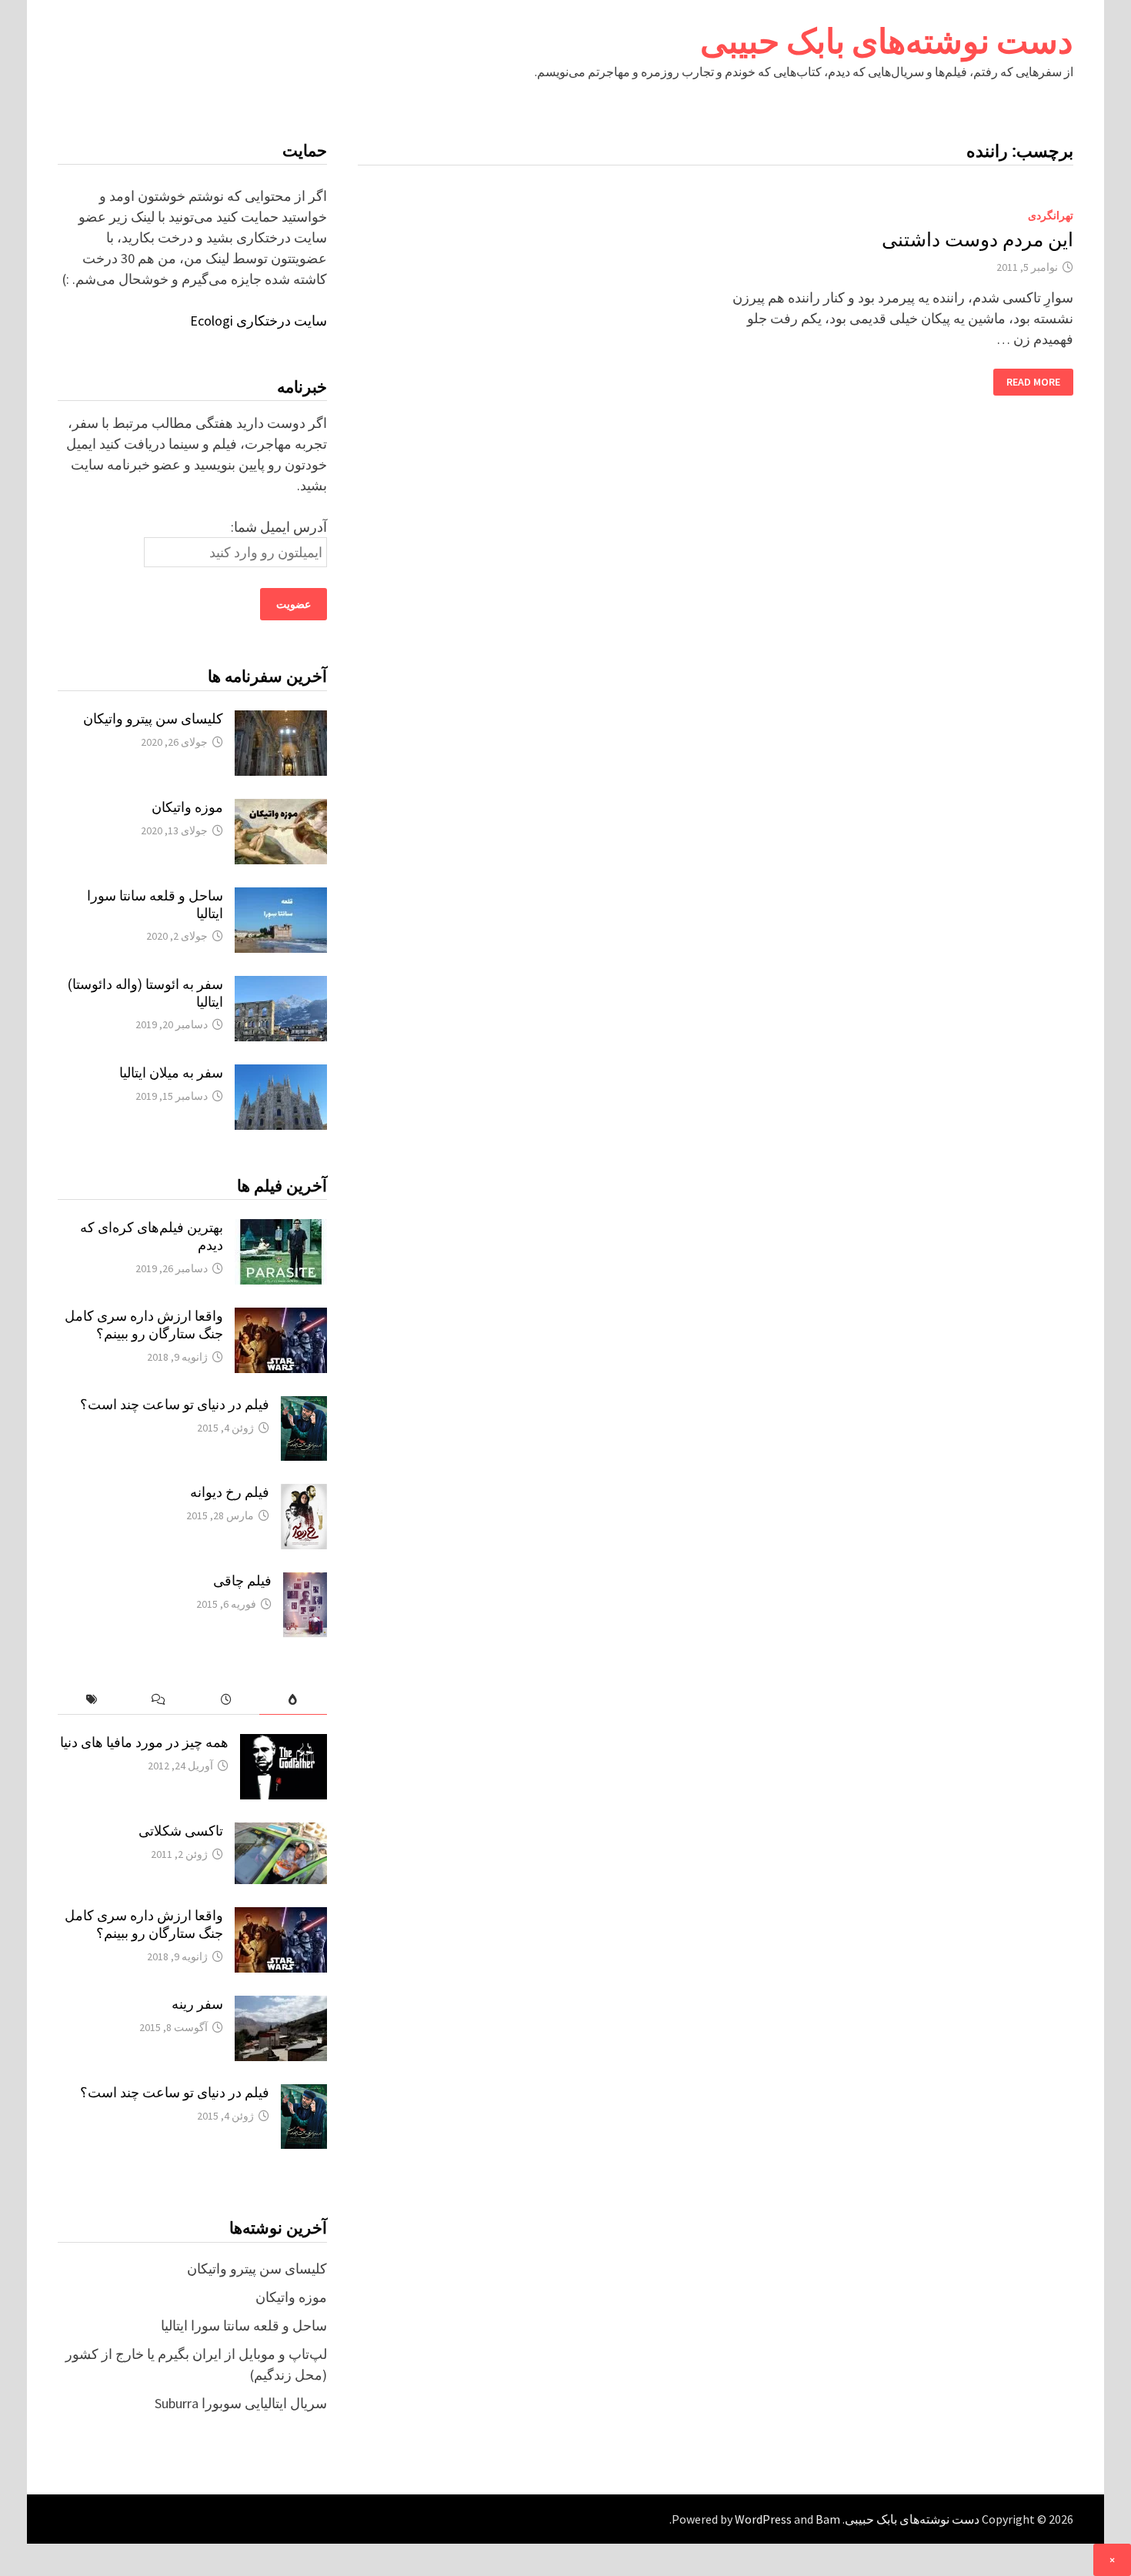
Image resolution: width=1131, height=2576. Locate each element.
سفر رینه (197, 2004)
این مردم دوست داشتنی (978, 240)
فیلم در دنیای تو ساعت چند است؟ (175, 1404)
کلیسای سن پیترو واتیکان (153, 718)
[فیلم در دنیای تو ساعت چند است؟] (304, 1407)
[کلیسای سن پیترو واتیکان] (281, 721)
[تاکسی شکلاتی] (281, 1833)
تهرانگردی (1051, 216)
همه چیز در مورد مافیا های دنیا (144, 1742)
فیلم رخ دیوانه (230, 1492)
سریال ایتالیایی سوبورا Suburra (241, 2403)
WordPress (763, 2519)
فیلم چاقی (242, 1580)
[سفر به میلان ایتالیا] (281, 1075)
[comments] (158, 1700)
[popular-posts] (293, 1700)
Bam (828, 2519)
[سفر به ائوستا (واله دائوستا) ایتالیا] (281, 986)
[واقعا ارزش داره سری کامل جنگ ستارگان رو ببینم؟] (281, 1318)
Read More (1034, 382)
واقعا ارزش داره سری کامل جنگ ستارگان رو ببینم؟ (144, 1325)
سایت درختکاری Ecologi (259, 321)
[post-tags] (91, 1700)
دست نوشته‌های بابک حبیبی (887, 41)
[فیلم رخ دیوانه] (304, 1494)
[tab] (293, 1700)
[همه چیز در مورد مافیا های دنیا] (284, 1744)
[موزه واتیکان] (281, 809)
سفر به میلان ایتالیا (171, 1072)
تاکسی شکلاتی (181, 1831)
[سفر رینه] (281, 2006)
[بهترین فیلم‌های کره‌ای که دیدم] (281, 1230)
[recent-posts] (226, 1700)
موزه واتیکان (187, 807)
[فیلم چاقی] (305, 1583)
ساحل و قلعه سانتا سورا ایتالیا (244, 2325)
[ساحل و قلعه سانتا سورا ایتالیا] (281, 898)
